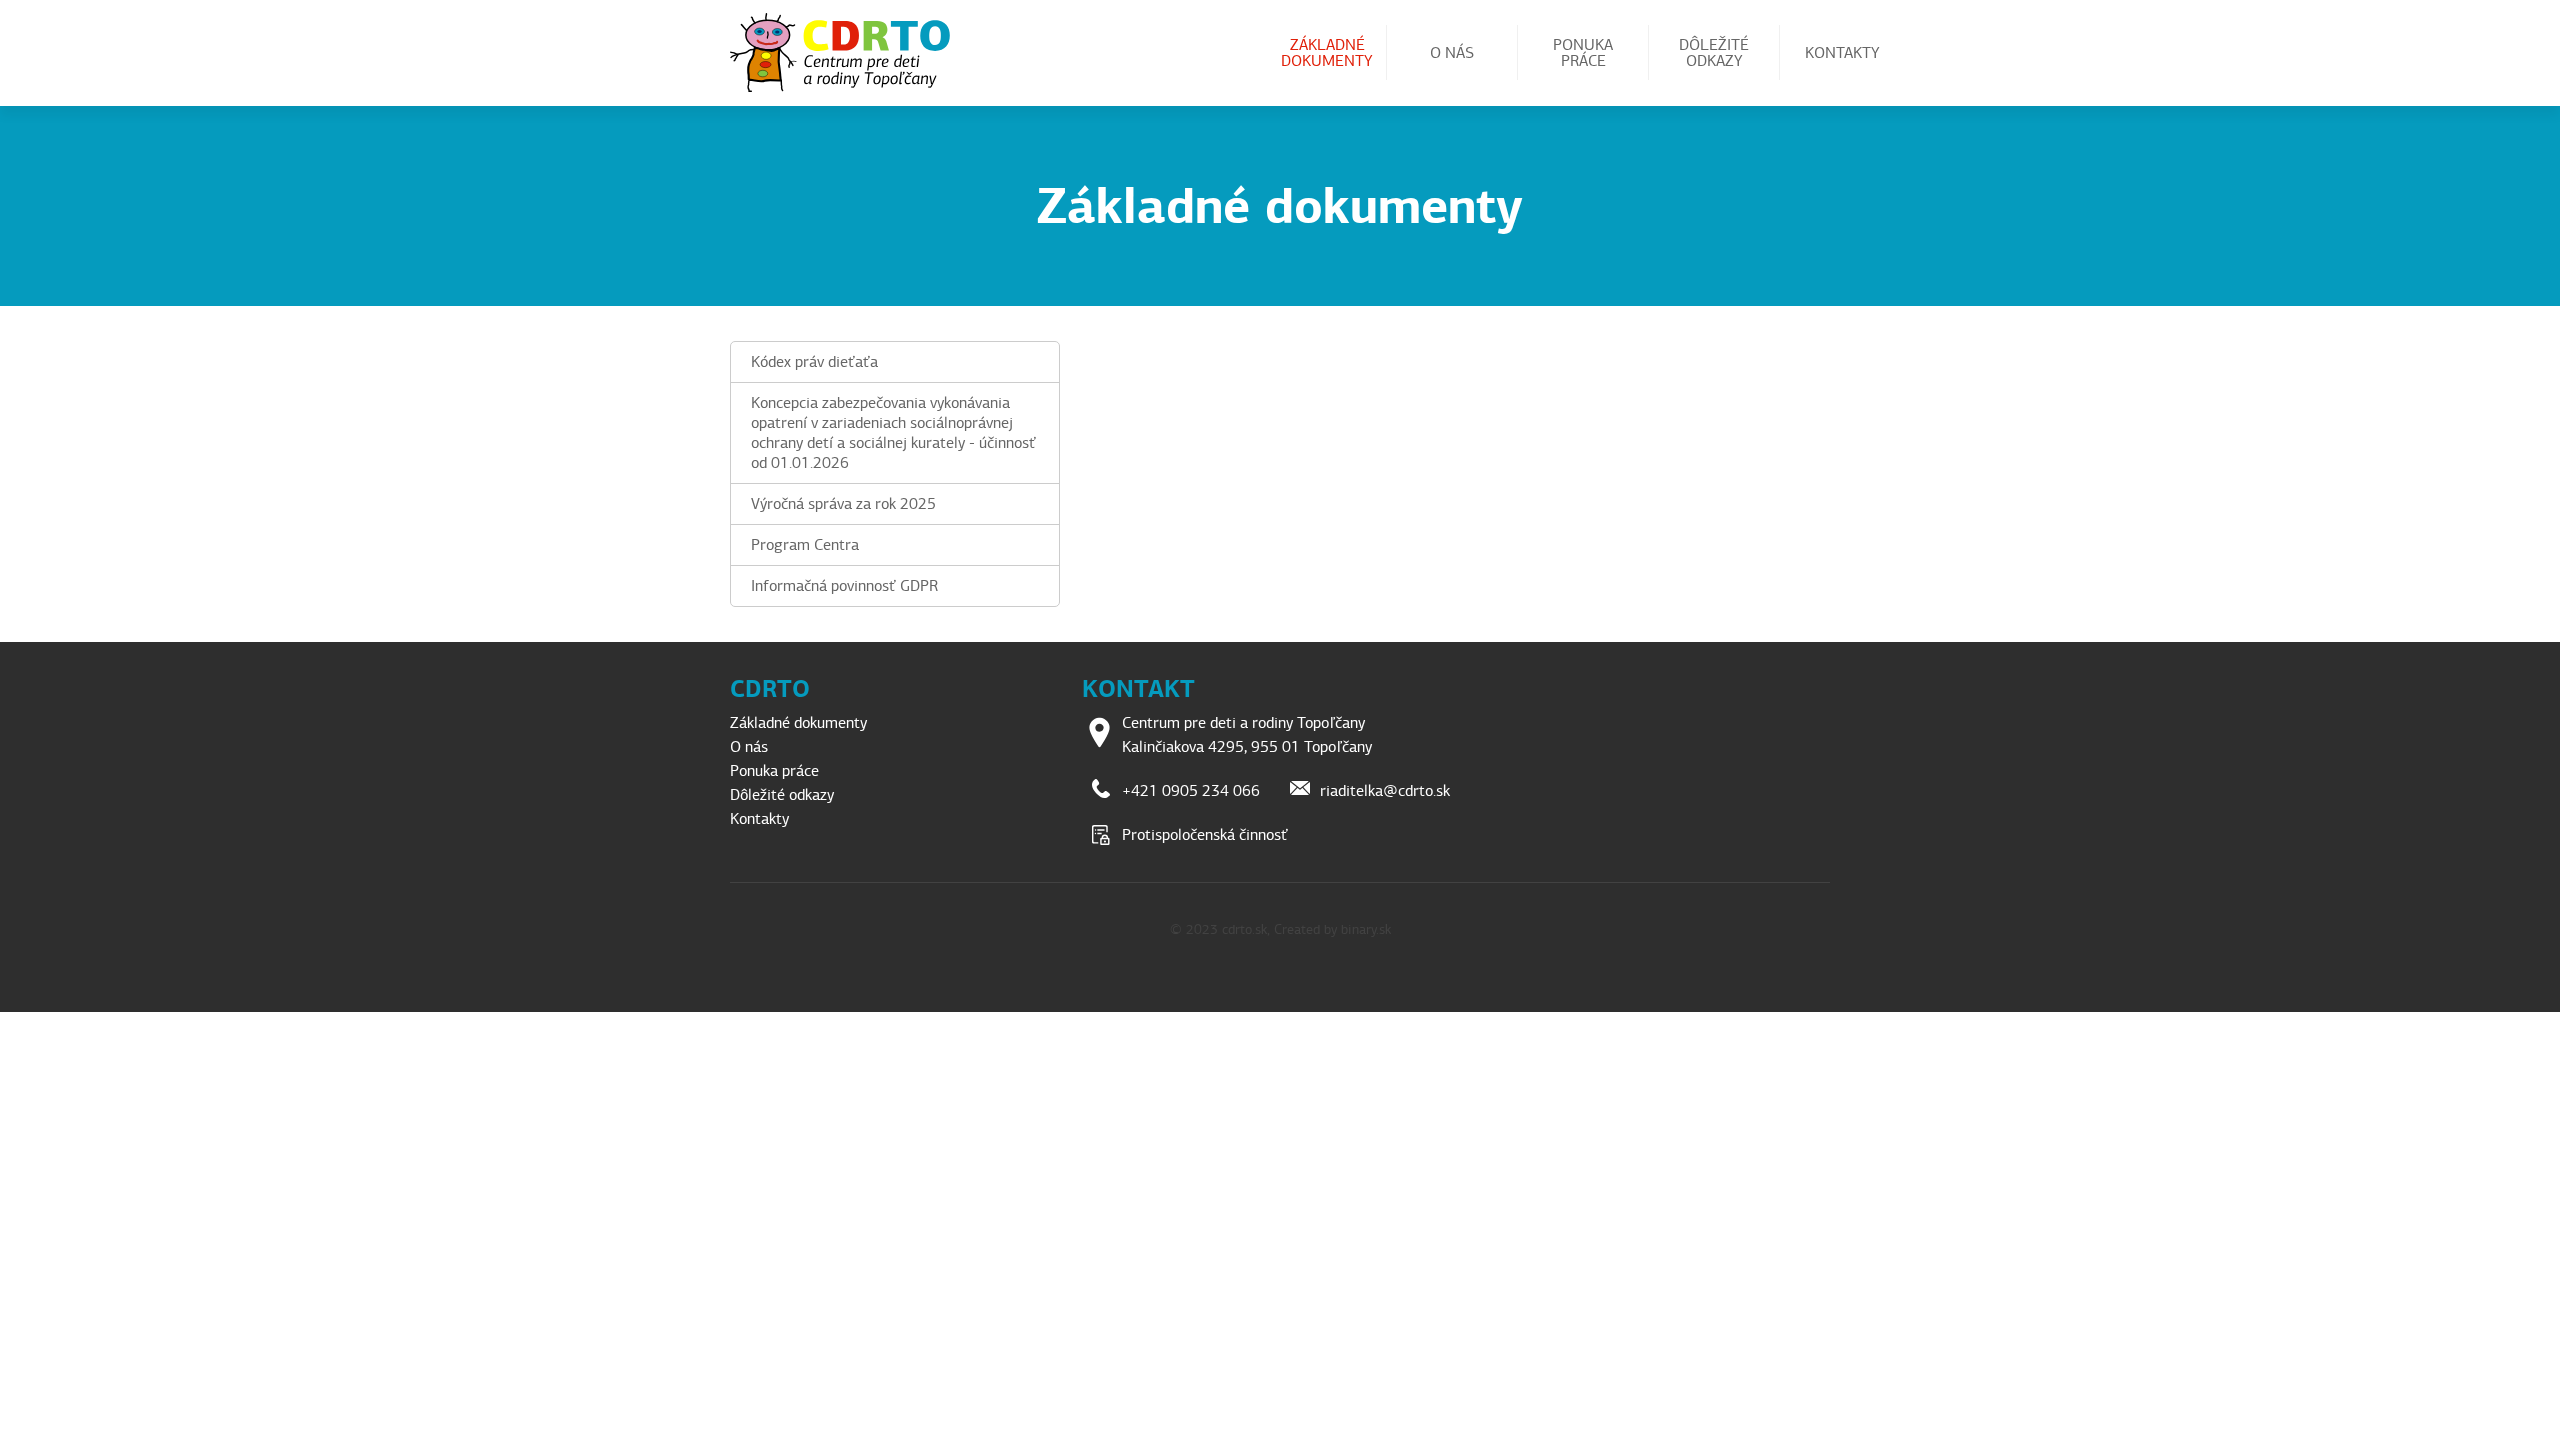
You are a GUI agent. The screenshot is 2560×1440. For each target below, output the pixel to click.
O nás (1452, 53)
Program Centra (805, 545)
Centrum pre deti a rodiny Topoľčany (847, 53)
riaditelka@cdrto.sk (1385, 791)
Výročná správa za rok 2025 (843, 504)
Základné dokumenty (1327, 53)
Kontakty (1842, 53)
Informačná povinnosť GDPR (844, 586)
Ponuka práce (1583, 53)
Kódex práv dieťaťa (814, 362)
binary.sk (1366, 929)
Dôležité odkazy (1714, 53)
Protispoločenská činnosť (1205, 835)
